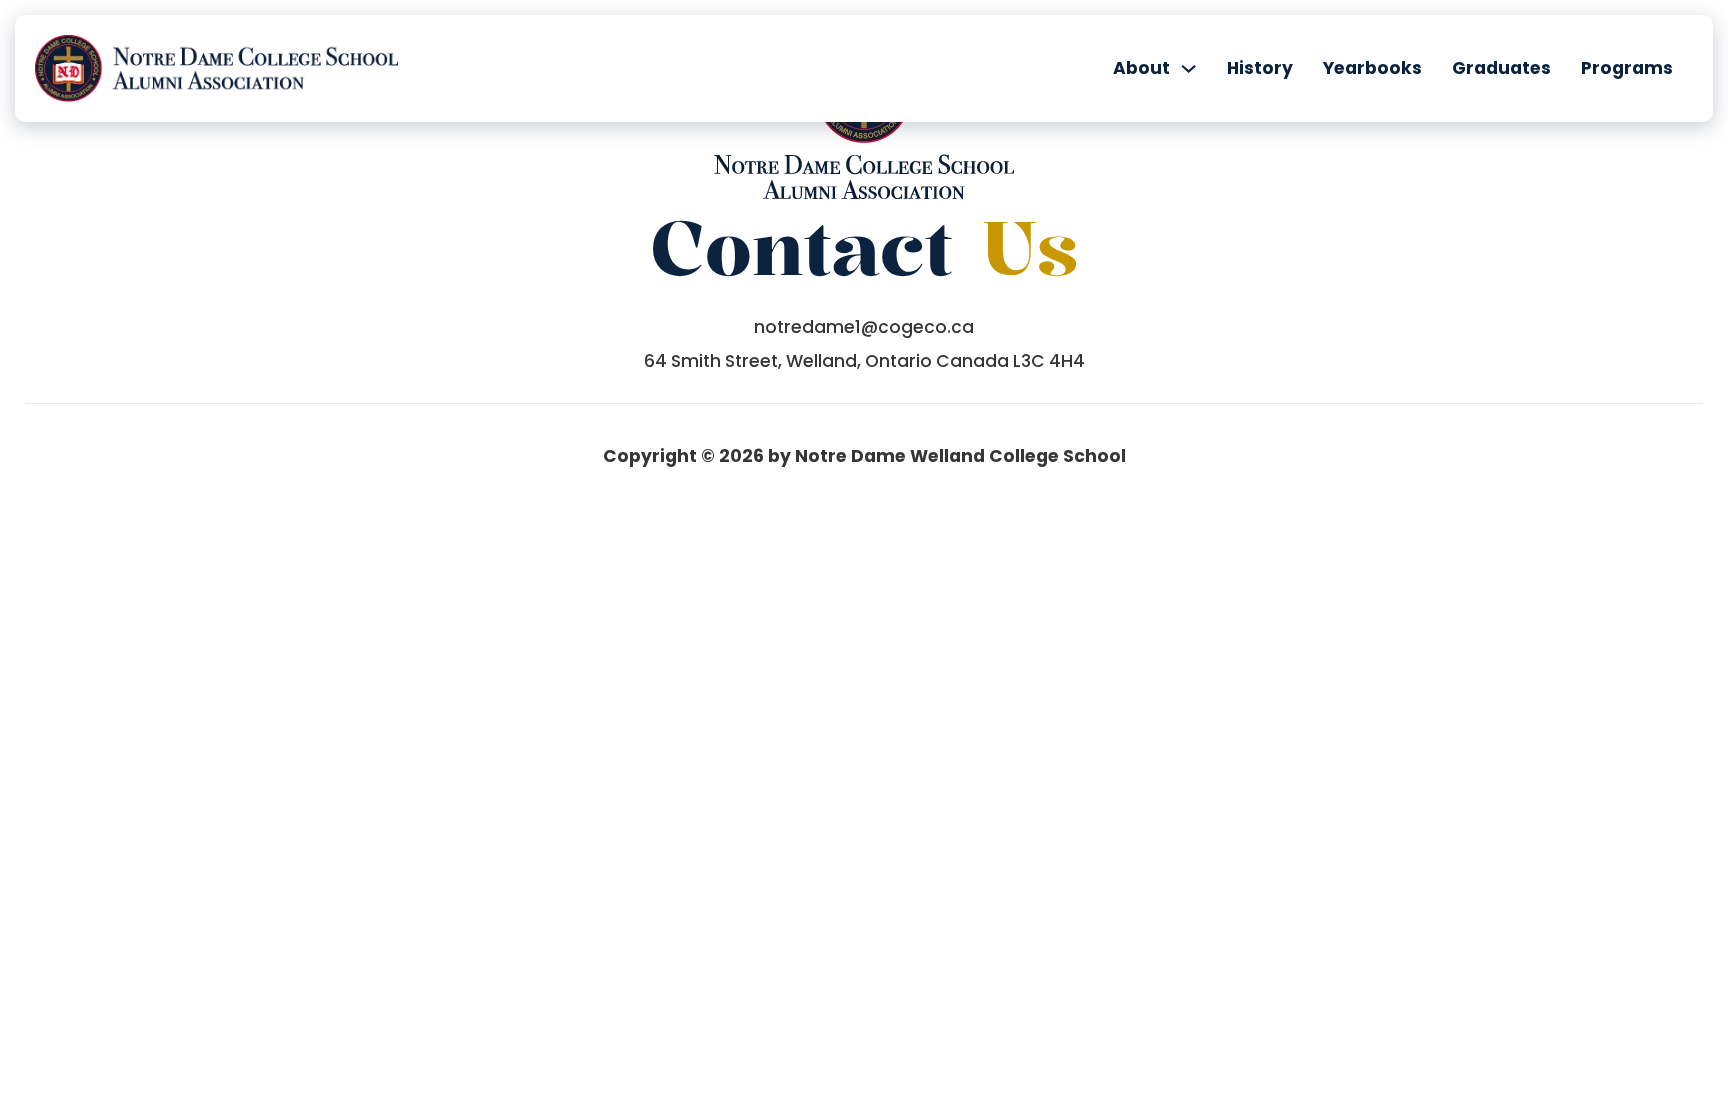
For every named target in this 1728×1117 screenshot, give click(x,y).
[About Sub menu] (1188, 68)
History (1260, 68)
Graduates (1501, 68)
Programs (1627, 68)
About (1141, 68)
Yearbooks (1372, 68)
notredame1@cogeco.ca (864, 327)
